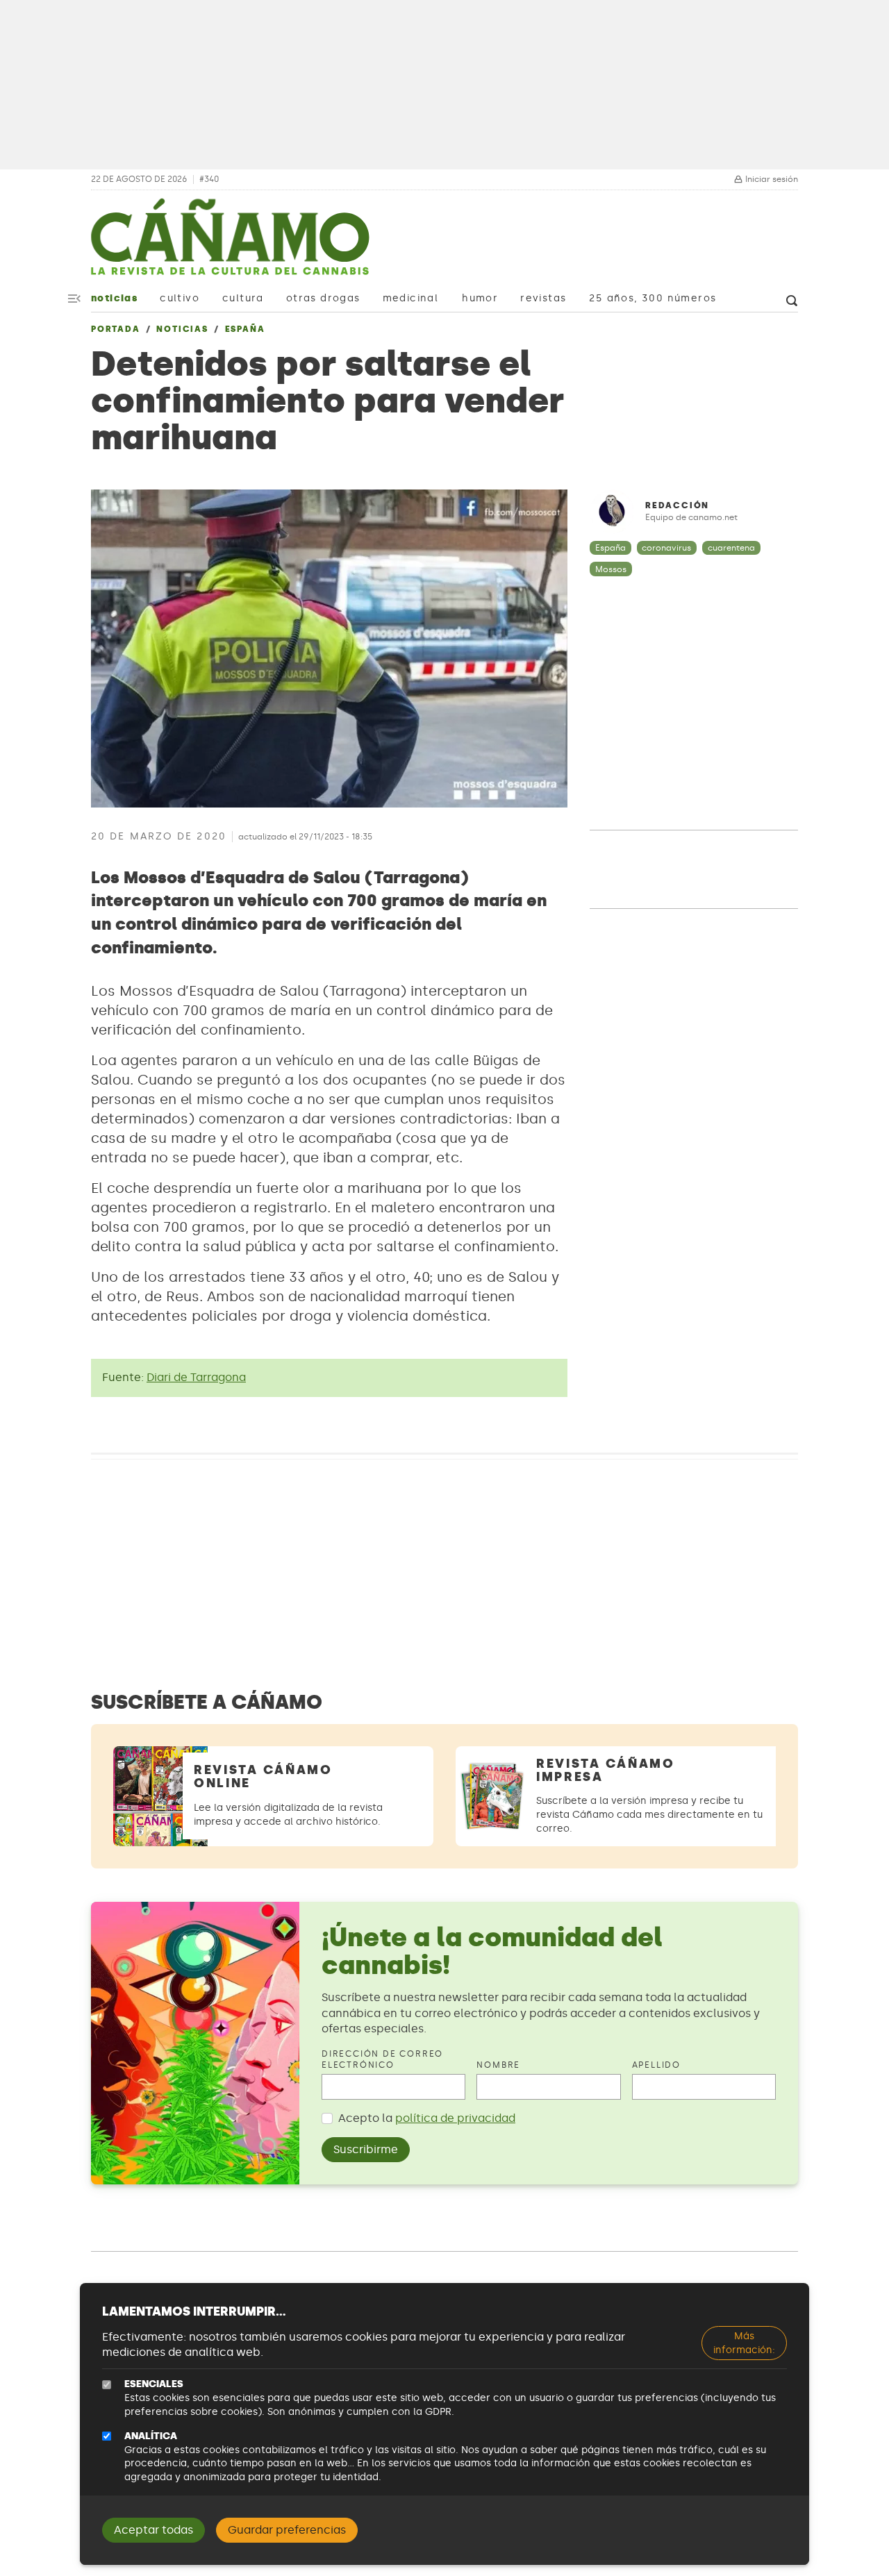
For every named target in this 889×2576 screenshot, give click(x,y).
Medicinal (411, 298)
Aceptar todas (153, 2530)
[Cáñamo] (230, 244)
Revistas (543, 298)
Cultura (243, 298)
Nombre (498, 2065)
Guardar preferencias (287, 2530)
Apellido (656, 2065)
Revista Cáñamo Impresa (606, 1770)
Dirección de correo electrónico (382, 2060)
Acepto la (427, 2118)
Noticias (114, 298)
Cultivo (180, 298)
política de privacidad (455, 2118)
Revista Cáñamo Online (263, 1776)
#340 (209, 179)
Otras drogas (323, 298)
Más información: (744, 2343)
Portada (116, 329)
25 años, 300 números (653, 298)
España (245, 329)
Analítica (151, 2436)
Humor (480, 298)
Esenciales (154, 2384)
